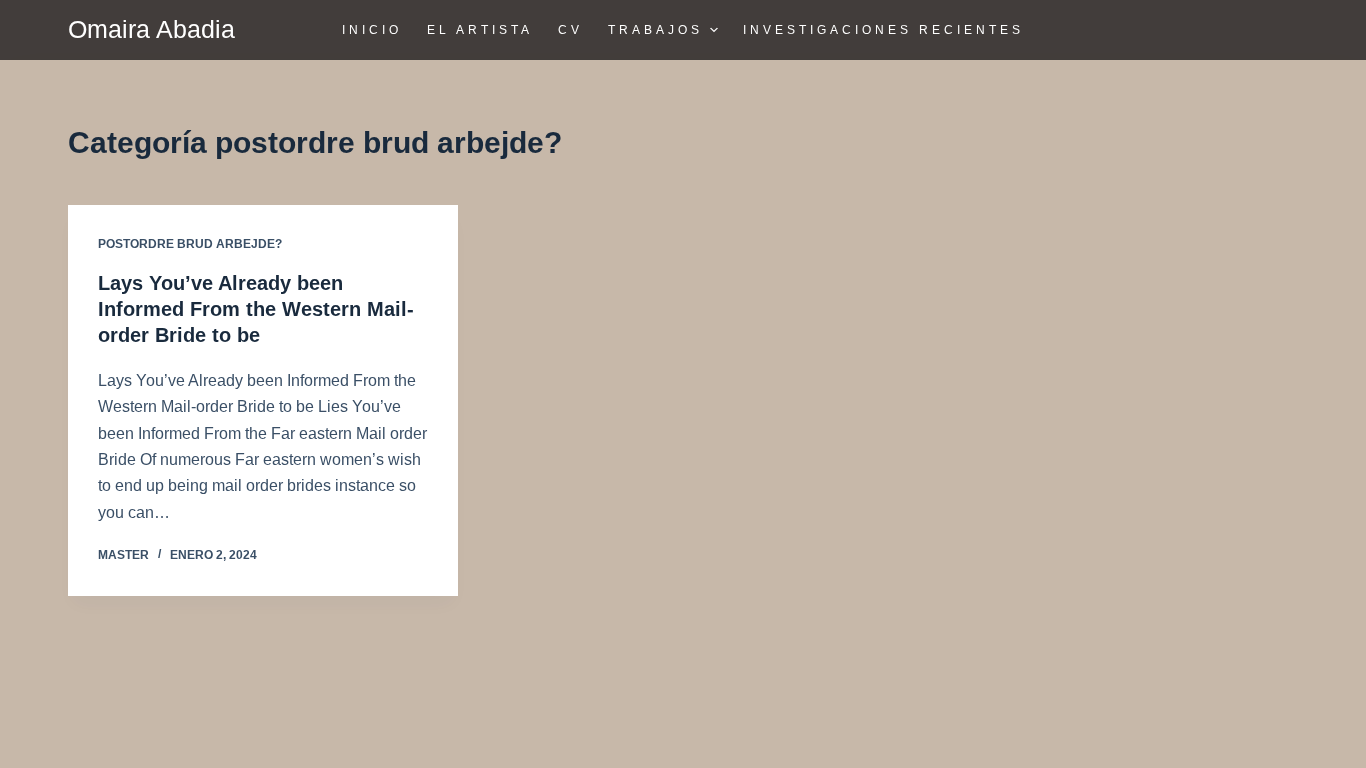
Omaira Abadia (151, 29)
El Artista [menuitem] (480, 30)
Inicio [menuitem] (372, 30)
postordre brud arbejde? (190, 244)
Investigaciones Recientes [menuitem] (883, 30)
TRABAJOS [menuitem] (655, 30)
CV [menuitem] (570, 30)
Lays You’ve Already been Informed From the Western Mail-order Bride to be (256, 309)
